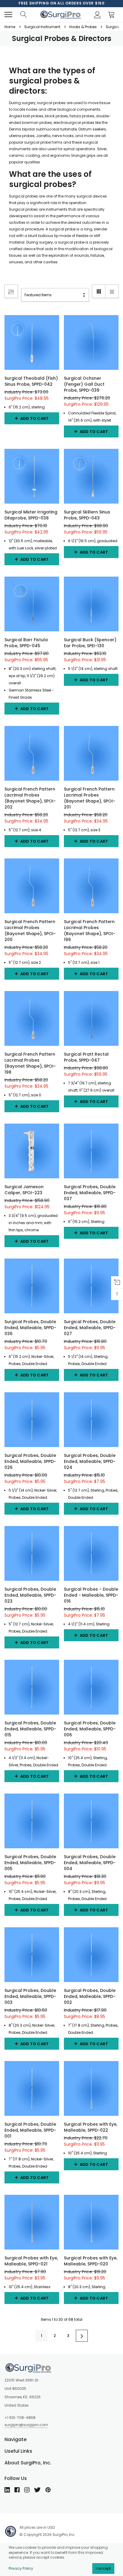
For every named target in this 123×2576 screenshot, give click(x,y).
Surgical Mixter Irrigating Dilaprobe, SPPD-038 (31, 515)
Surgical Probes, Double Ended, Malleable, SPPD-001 (30, 2130)
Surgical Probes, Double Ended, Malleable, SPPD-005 (30, 1863)
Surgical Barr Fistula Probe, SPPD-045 (26, 643)
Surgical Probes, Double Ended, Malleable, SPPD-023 (30, 1595)
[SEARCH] (23, 15)
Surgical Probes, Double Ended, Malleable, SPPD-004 (90, 1863)
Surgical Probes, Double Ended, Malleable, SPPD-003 (30, 1996)
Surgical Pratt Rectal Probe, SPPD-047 (86, 1057)
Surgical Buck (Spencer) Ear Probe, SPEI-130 (90, 643)
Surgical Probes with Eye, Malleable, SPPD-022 (91, 2127)
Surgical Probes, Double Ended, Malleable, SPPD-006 (90, 1729)
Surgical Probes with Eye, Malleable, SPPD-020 (91, 2261)
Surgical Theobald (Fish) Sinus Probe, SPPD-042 (31, 381)
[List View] (112, 291)
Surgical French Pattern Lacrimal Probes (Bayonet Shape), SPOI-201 (90, 798)
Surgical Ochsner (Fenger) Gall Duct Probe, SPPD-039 (84, 384)
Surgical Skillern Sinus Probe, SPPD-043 (87, 515)
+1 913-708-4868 (20, 2418)
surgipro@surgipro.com (26, 2425)
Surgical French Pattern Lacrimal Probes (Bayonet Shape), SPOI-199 (90, 931)
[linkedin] (7, 2490)
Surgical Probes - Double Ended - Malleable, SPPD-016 (91, 1595)
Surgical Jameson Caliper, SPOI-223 (24, 1190)
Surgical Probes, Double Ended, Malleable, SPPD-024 (90, 1461)
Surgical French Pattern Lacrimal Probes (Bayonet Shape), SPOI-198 (30, 1063)
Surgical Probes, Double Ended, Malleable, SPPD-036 (30, 1328)
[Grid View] (99, 291)
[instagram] (27, 2490)
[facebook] (17, 2490)
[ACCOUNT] (96, 15)
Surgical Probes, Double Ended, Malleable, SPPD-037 (90, 1193)
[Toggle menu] (8, 15)
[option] (61, 3)
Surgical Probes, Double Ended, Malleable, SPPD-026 (30, 1461)
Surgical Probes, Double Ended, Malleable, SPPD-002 (90, 1996)
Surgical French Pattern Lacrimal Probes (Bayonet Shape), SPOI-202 (30, 798)
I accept (103, 2568)
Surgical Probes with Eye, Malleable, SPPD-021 (31, 2261)
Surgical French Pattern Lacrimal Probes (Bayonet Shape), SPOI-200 (30, 931)
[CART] (113, 15)
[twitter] (37, 2490)
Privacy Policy (21, 2568)
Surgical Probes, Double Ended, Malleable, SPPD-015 (30, 1729)
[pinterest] (48, 2490)
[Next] (82, 2336)
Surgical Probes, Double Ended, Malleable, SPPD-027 (90, 1328)
